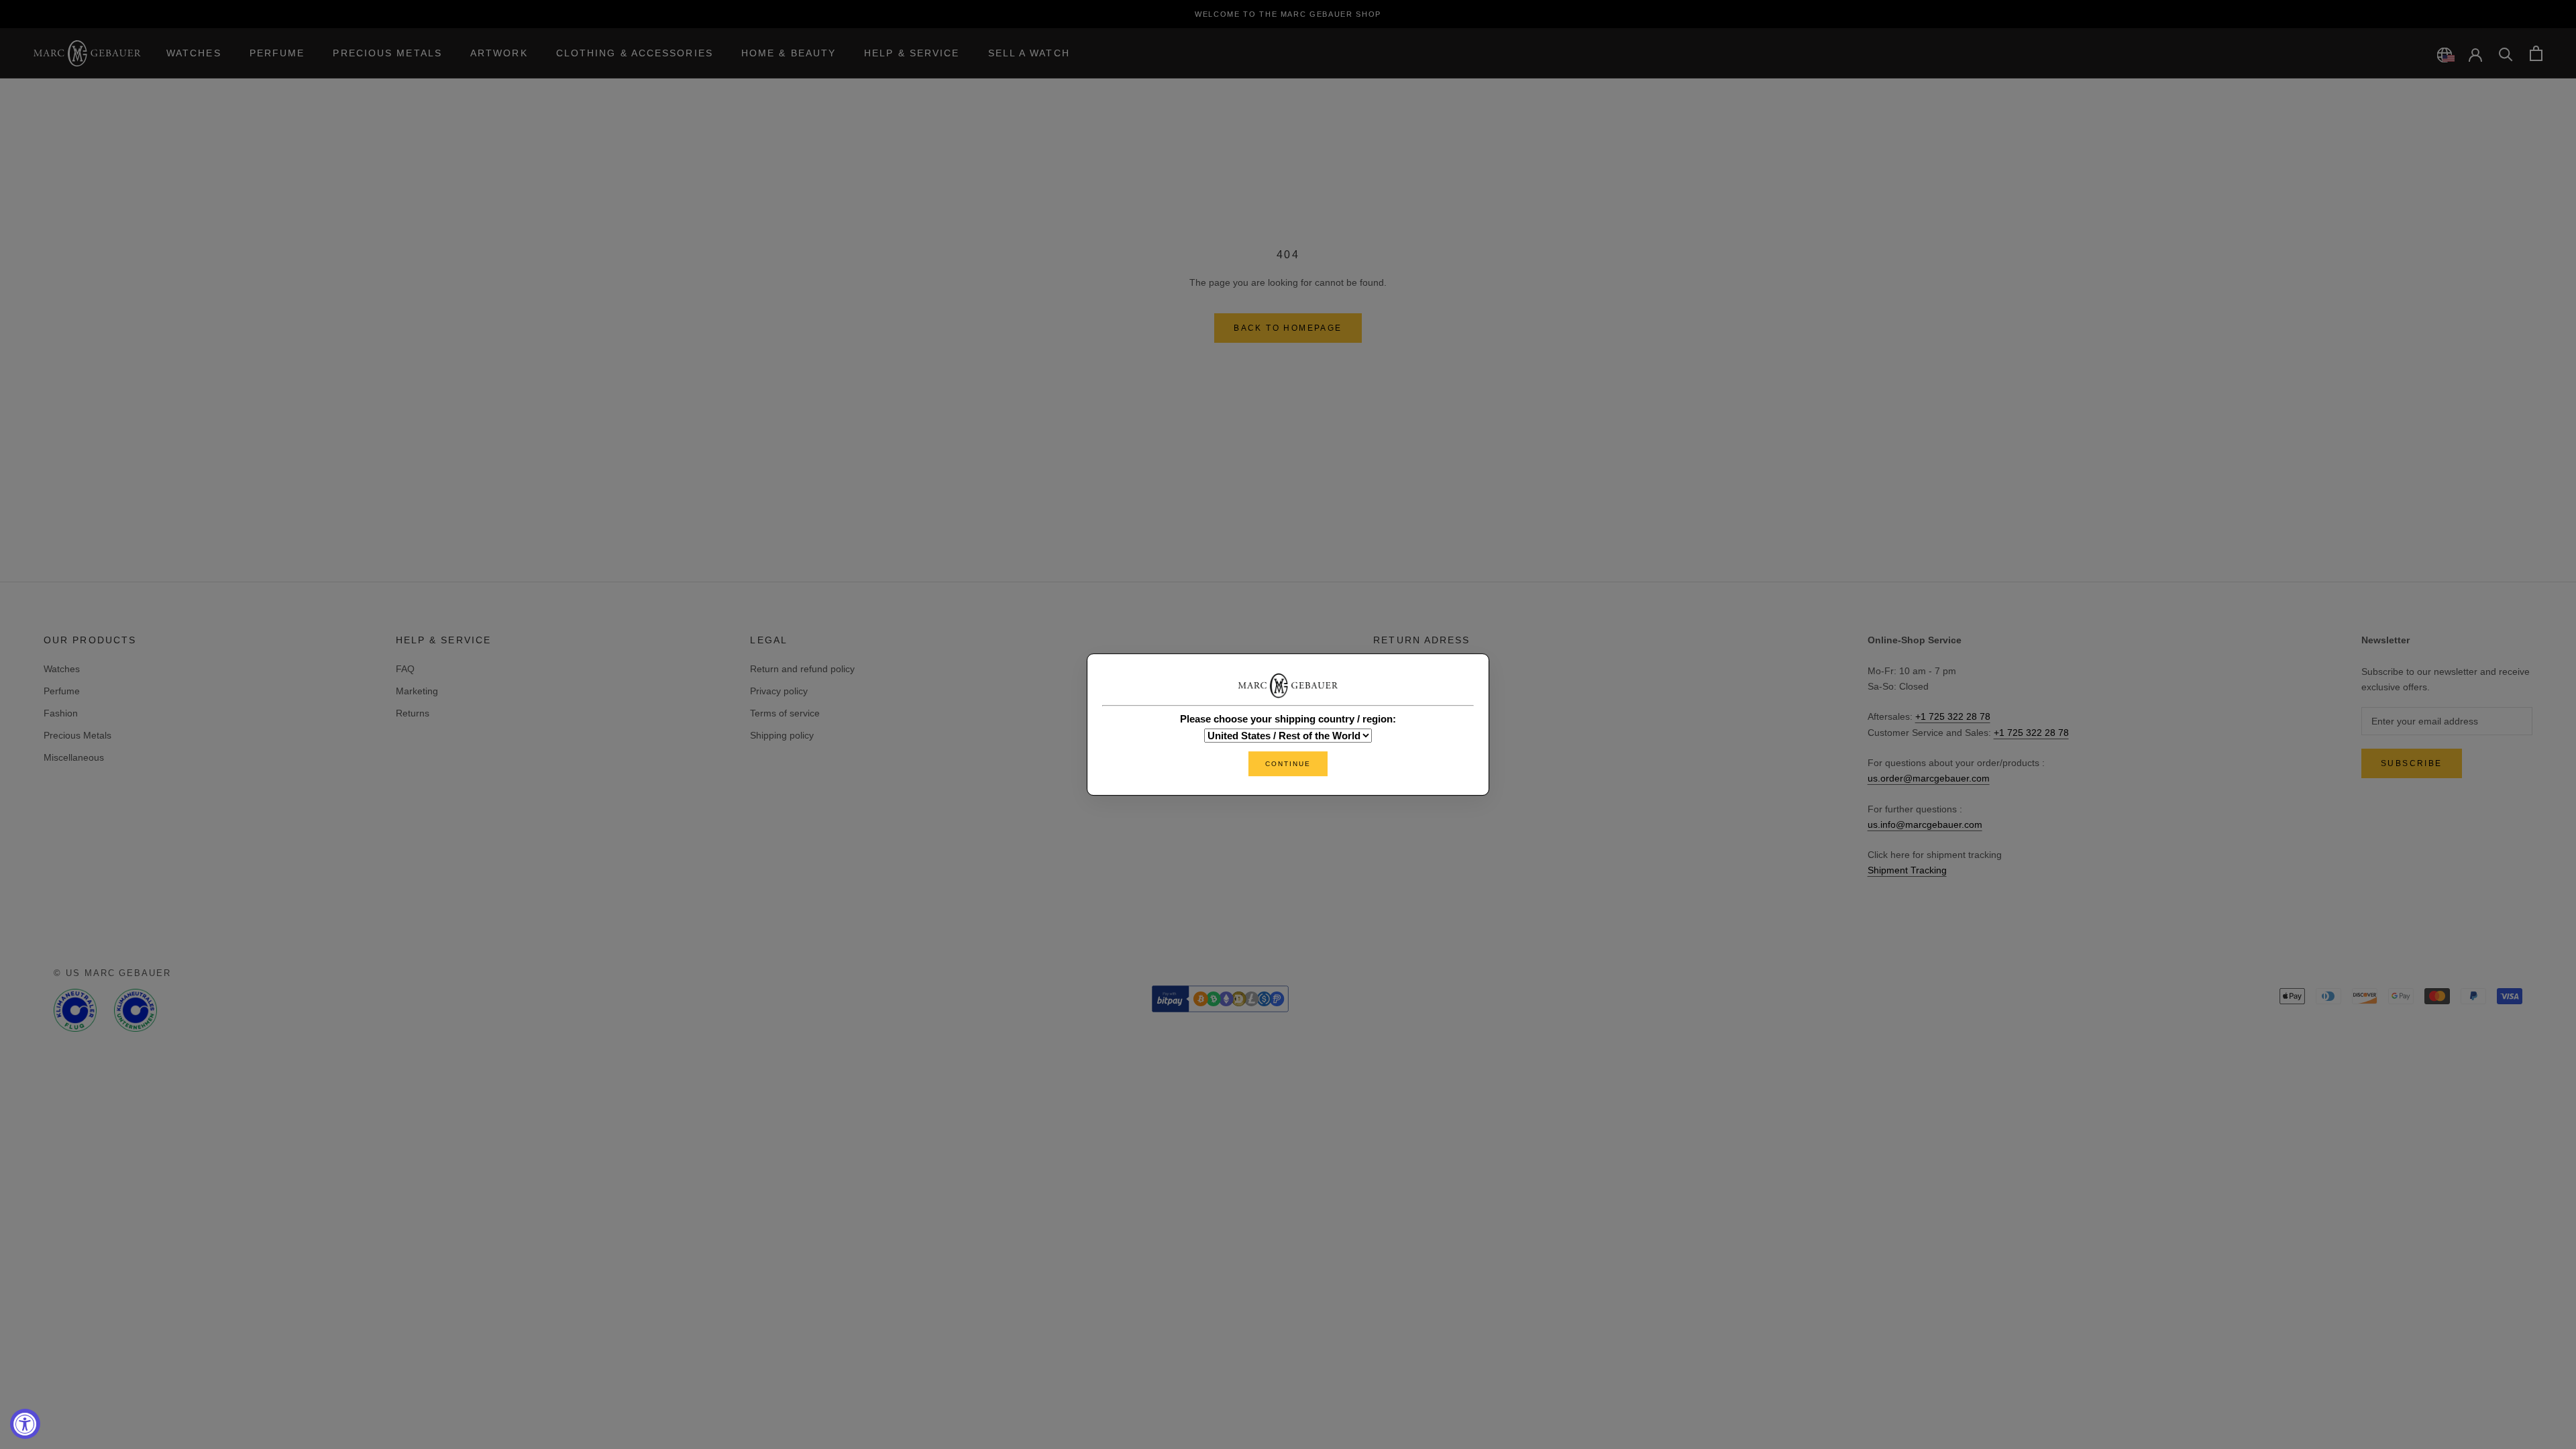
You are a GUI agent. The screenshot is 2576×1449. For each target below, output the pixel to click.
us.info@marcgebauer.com (1925, 824)
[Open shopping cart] (2536, 53)
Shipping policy (782, 735)
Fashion (61, 713)
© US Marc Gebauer (112, 973)
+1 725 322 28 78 (1953, 716)
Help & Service (912, 53)
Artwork (499, 53)
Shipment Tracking (1907, 870)
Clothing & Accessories (635, 53)
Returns (413, 713)
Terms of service (785, 713)
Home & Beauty (789, 53)
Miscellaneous (74, 757)
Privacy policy (779, 691)
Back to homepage (1288, 328)
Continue (1288, 764)
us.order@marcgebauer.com (1929, 778)
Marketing (417, 691)
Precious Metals (387, 53)
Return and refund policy (802, 669)
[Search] (2506, 53)
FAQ (405, 669)
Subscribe (2412, 763)
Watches (194, 53)
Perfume (277, 53)
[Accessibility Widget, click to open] (25, 1424)
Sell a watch (1029, 53)
